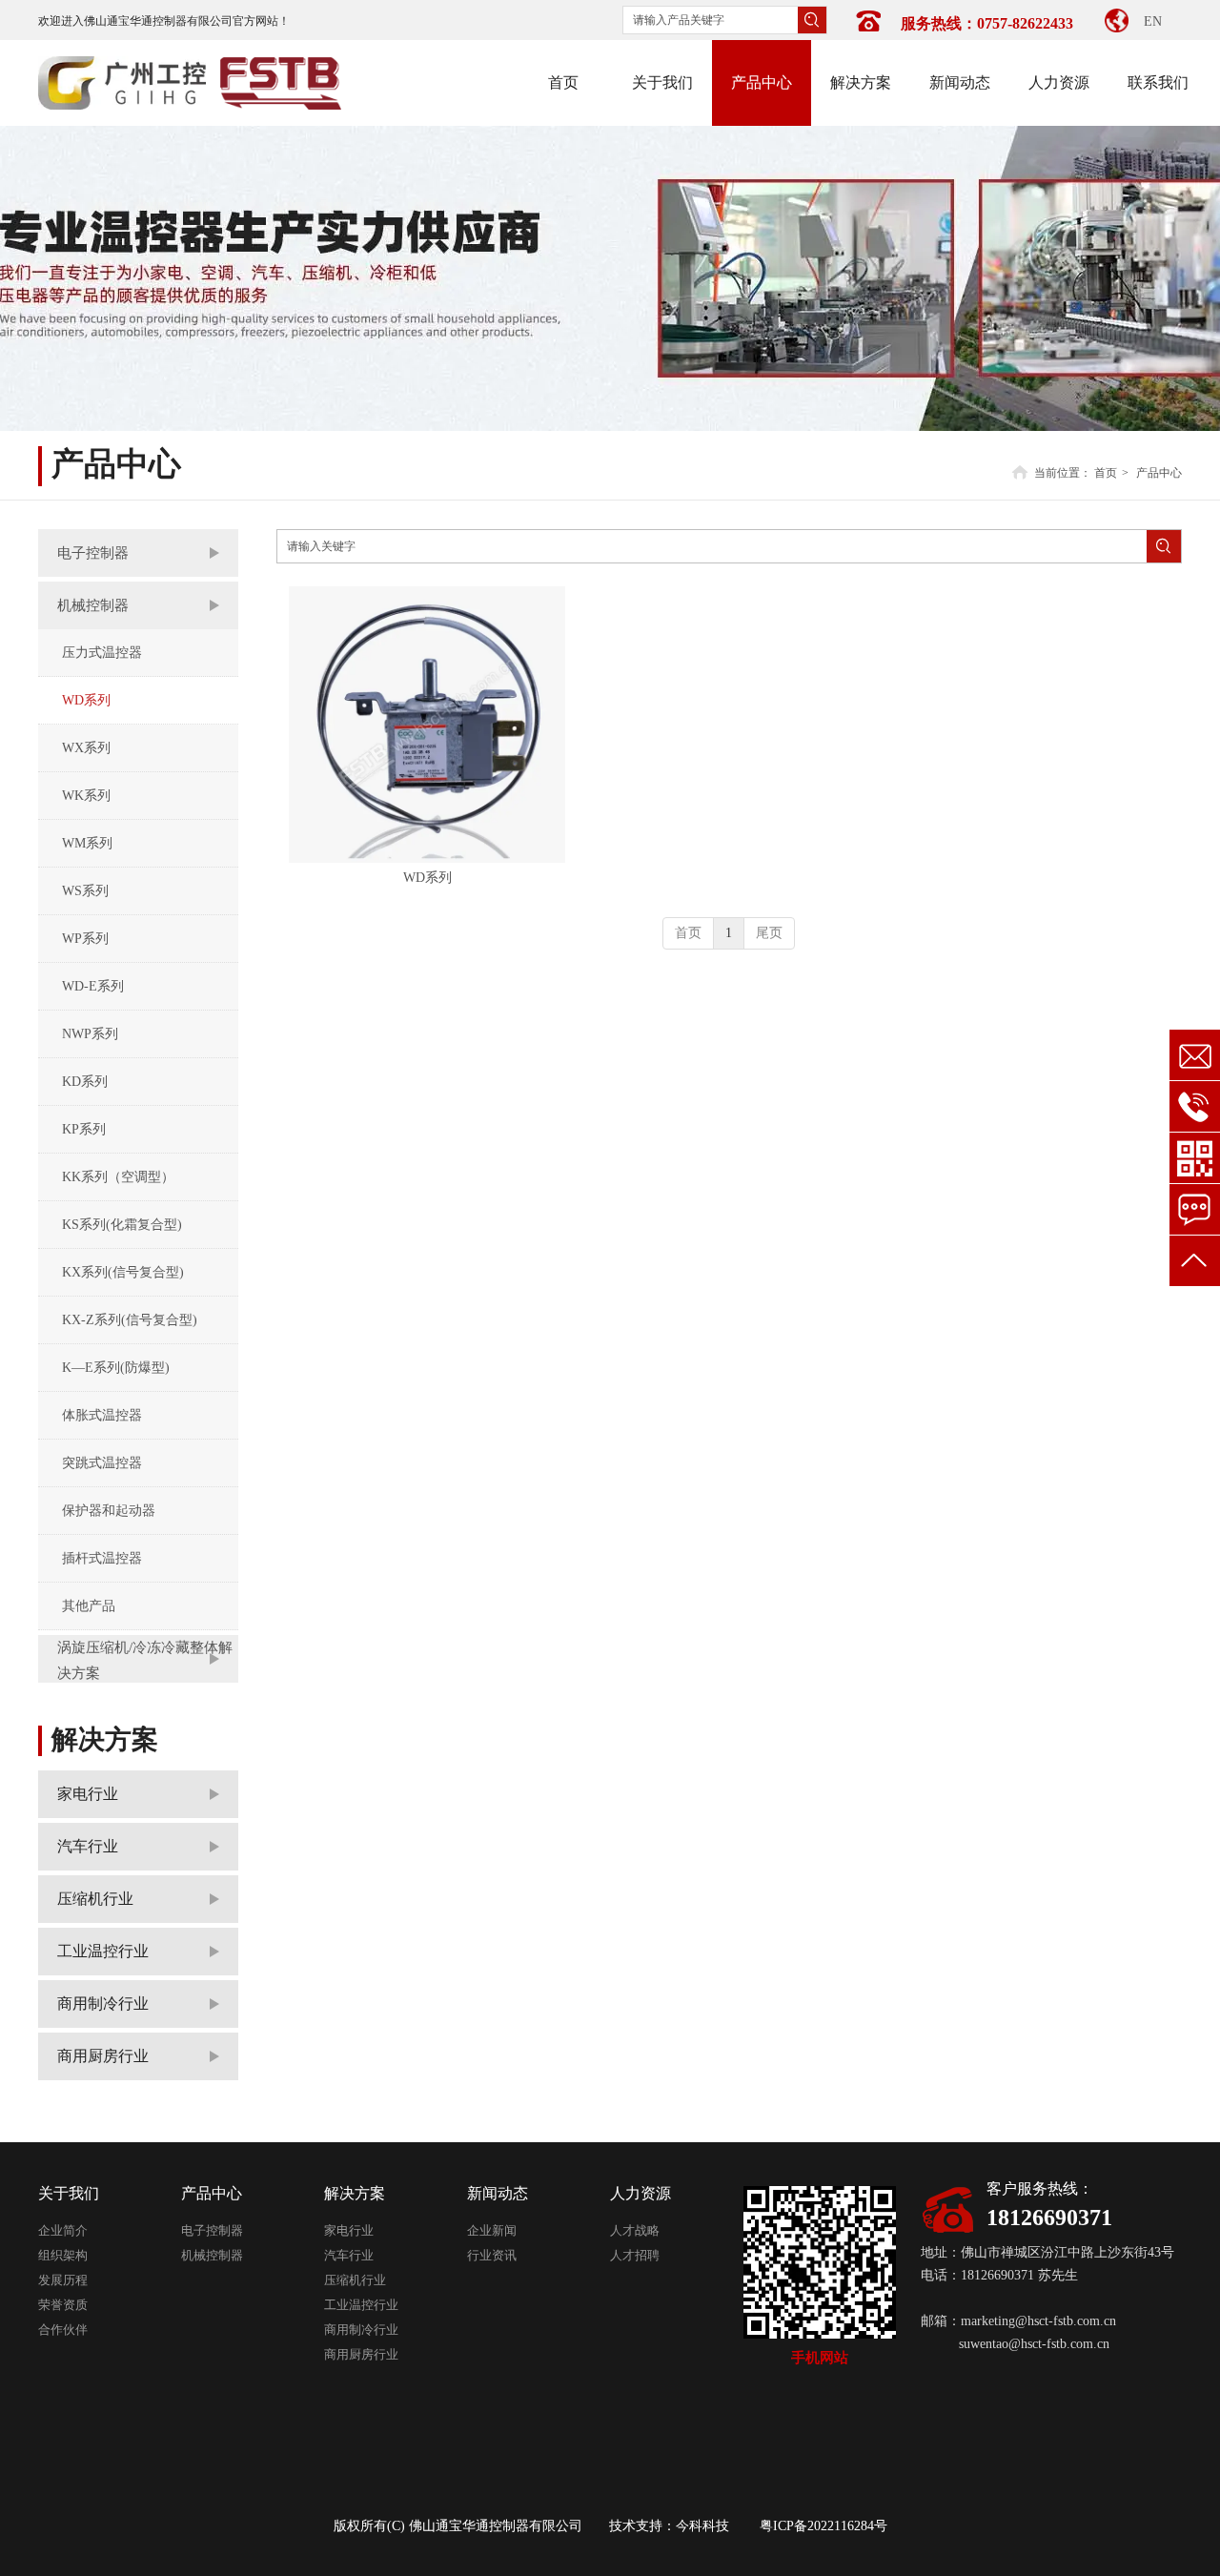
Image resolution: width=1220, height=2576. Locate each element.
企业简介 (63, 2230)
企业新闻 (492, 2230)
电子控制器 (212, 2230)
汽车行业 (349, 2255)
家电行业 (349, 2230)
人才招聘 (635, 2255)
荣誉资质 (63, 2305)
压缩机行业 (355, 2280)
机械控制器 (212, 2255)
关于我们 (69, 2193)
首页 (1106, 473)
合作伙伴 (63, 2330)
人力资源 (640, 2193)
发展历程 (63, 2280)
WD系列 (427, 878)
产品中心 (1159, 473)
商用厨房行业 (361, 2354)
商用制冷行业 (361, 2330)
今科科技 (702, 2526)
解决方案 (355, 2193)
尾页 (769, 933)
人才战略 (635, 2230)
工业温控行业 (361, 2305)
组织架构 (63, 2255)
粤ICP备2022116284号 (823, 2526)
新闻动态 (498, 2193)
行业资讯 (492, 2255)
